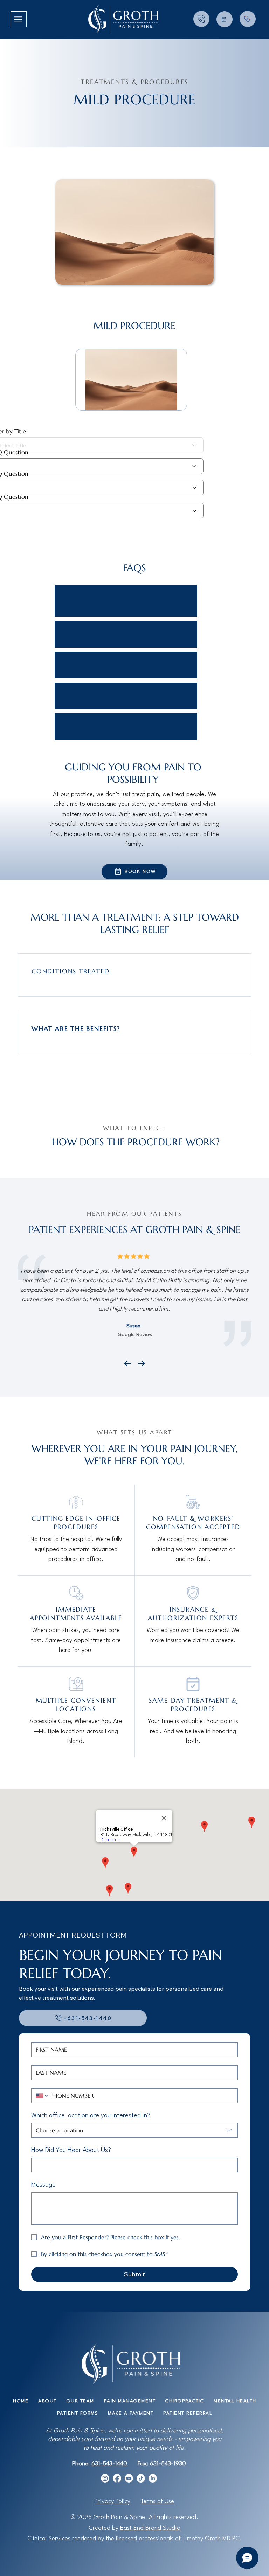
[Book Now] (225, 19)
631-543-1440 (109, 2464)
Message (43, 2185)
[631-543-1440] (201, 19)
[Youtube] (129, 2478)
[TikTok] (141, 2478)
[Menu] (19, 19)
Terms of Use (157, 2502)
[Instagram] (105, 2478)
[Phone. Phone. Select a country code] (42, 2096)
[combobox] (134, 2130)
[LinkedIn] (153, 2478)
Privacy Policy (112, 2502)
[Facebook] (117, 2478)
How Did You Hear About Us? (71, 2150)
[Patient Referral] (248, 19)
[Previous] (127, 1363)
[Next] (142, 1363)
